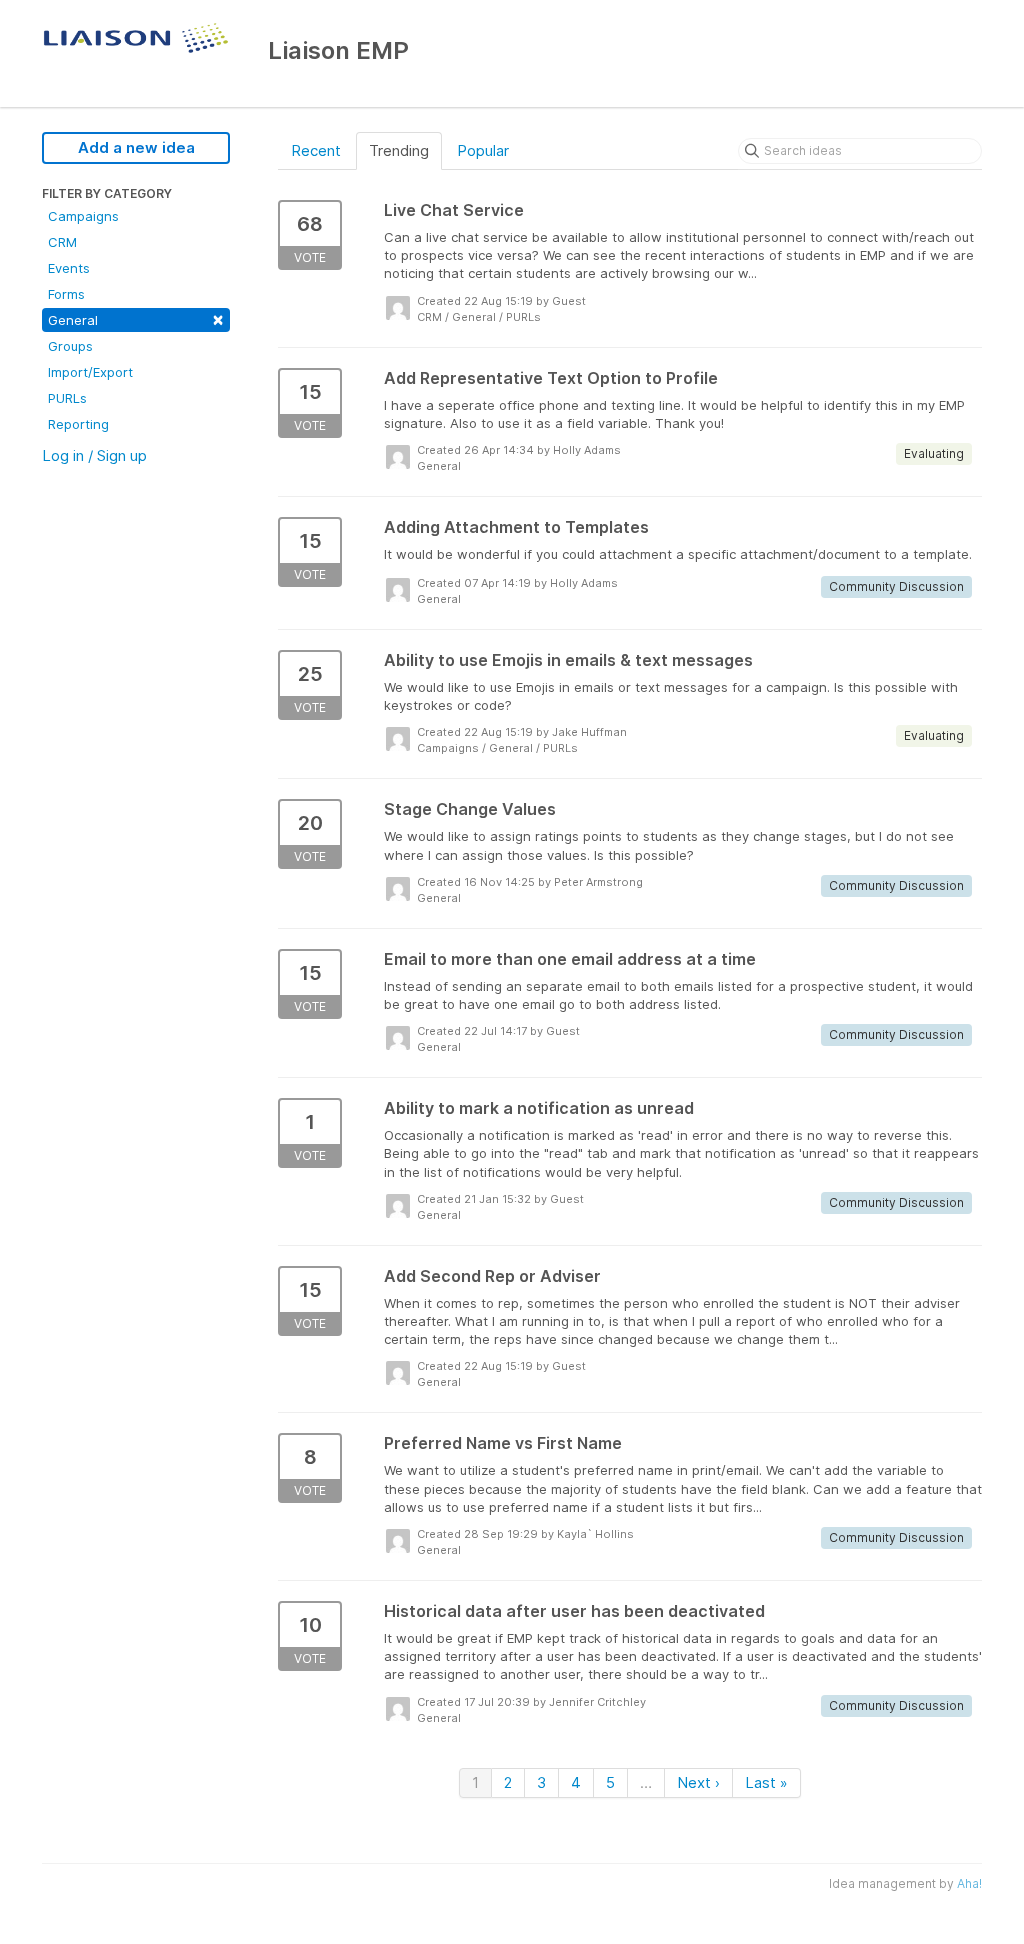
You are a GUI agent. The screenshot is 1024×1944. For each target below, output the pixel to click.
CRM (62, 242)
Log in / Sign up (94, 455)
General (136, 318)
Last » (766, 1782)
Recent (316, 150)
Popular (483, 150)
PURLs (67, 398)
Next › (698, 1782)
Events (69, 268)
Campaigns (83, 216)
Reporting (78, 424)
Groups (70, 346)
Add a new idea (136, 147)
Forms (66, 294)
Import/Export (90, 372)
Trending (399, 150)
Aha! (969, 1883)
